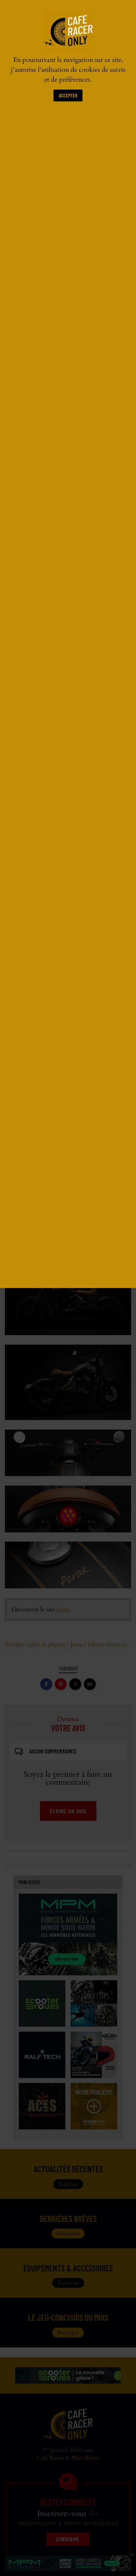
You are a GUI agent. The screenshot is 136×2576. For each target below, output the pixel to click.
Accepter (68, 95)
